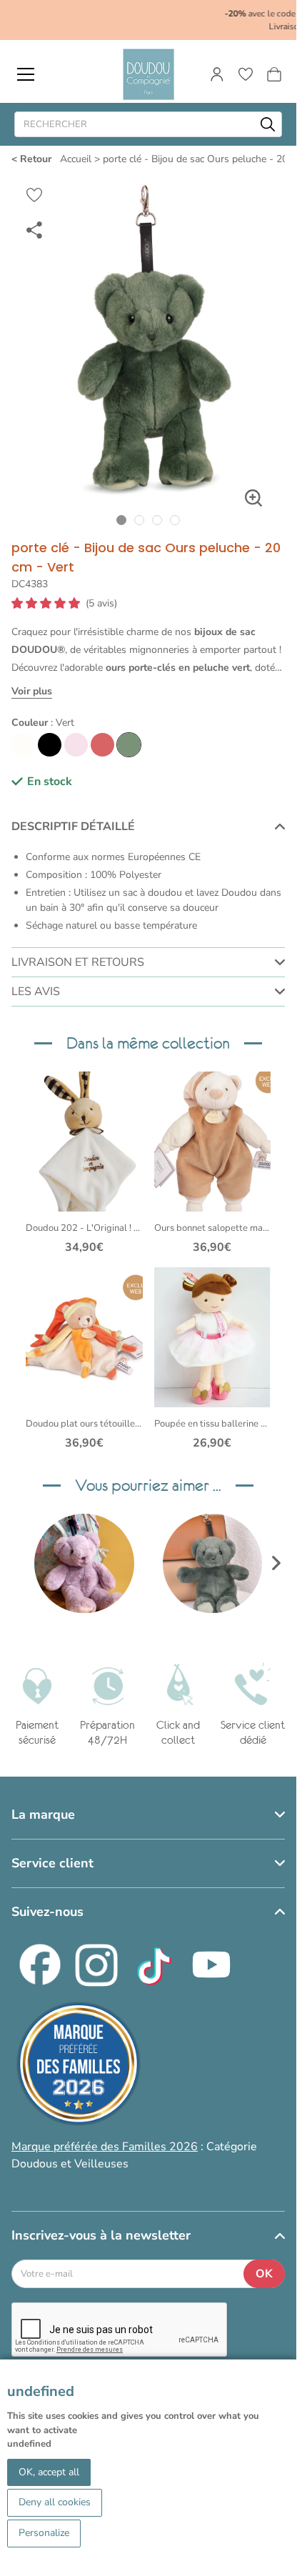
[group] (84, 1564)
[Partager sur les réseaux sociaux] (34, 229)
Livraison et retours (78, 962)
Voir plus (32, 691)
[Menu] (26, 74)
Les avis (36, 992)
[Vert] (129, 745)
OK (264, 2274)
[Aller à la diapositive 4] (175, 520)
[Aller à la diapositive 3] (157, 520)
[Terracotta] (102, 745)
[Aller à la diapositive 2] (140, 520)
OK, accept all (49, 2472)
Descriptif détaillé (73, 827)
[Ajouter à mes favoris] (34, 195)
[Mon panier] (274, 74)
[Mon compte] (217, 74)
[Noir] (50, 745)
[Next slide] (276, 1563)
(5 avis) (101, 604)
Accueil (76, 159)
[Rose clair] (76, 745)
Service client (52, 1863)
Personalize (44, 2533)
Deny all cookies (55, 2502)
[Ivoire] (23, 745)
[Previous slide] (20, 1563)
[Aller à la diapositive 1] (122, 520)
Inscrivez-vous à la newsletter (101, 2235)
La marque (43, 1814)
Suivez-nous (47, 1912)
